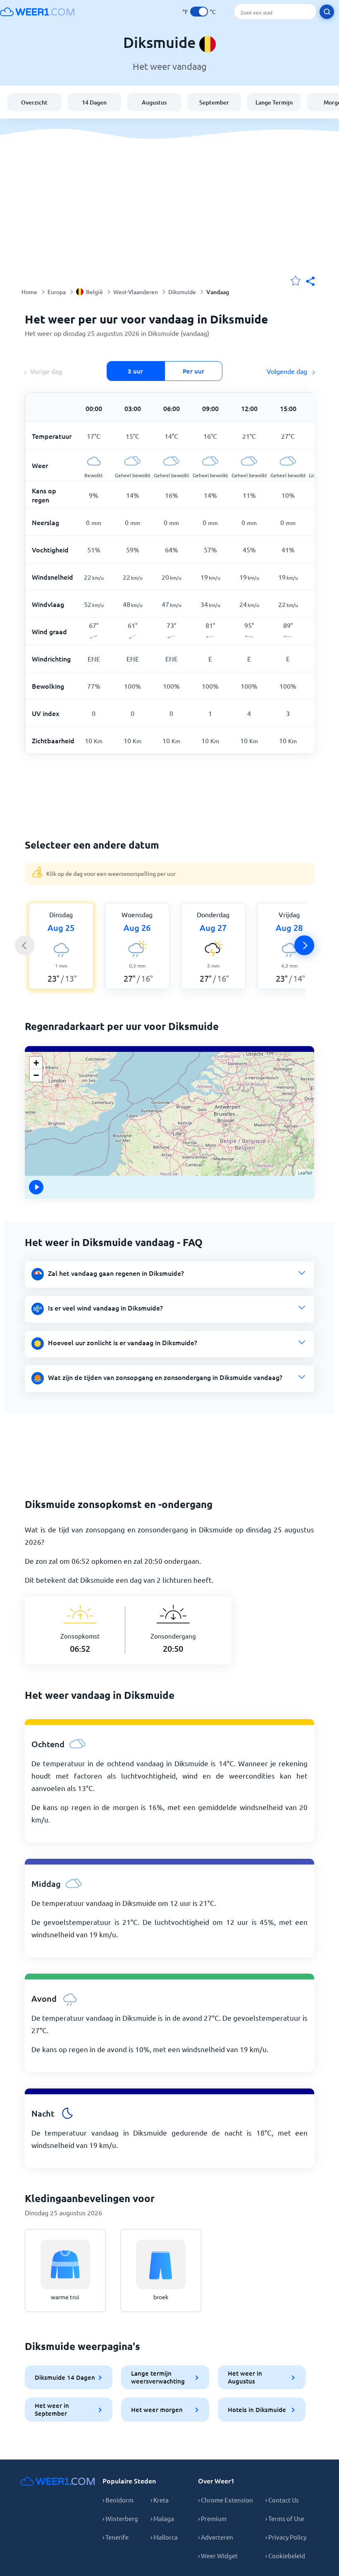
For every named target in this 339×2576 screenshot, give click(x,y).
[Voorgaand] (25, 945)
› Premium (212, 2518)
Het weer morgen (157, 2409)
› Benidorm (118, 2500)
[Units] (199, 12)
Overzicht (34, 102)
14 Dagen (94, 102)
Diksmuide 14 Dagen (65, 2377)
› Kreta (160, 2500)
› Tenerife (116, 2537)
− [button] (36, 1075)
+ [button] (36, 1063)
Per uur (193, 371)
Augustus (154, 102)
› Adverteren (216, 2537)
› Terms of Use (285, 2518)
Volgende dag (288, 371)
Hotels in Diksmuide (257, 2409)
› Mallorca (164, 2537)
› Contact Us (282, 2500)
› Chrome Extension (226, 2500)
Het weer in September (52, 2409)
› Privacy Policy (286, 2537)
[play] (37, 1187)
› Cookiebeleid (285, 2556)
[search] (327, 12)
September (214, 102)
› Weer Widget (218, 2556)
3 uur (135, 371)
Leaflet (305, 1173)
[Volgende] (304, 945)
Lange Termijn (274, 102)
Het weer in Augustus (245, 2377)
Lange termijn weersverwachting (158, 2377)
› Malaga (162, 2518)
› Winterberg (120, 2518)
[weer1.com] (37, 12)
